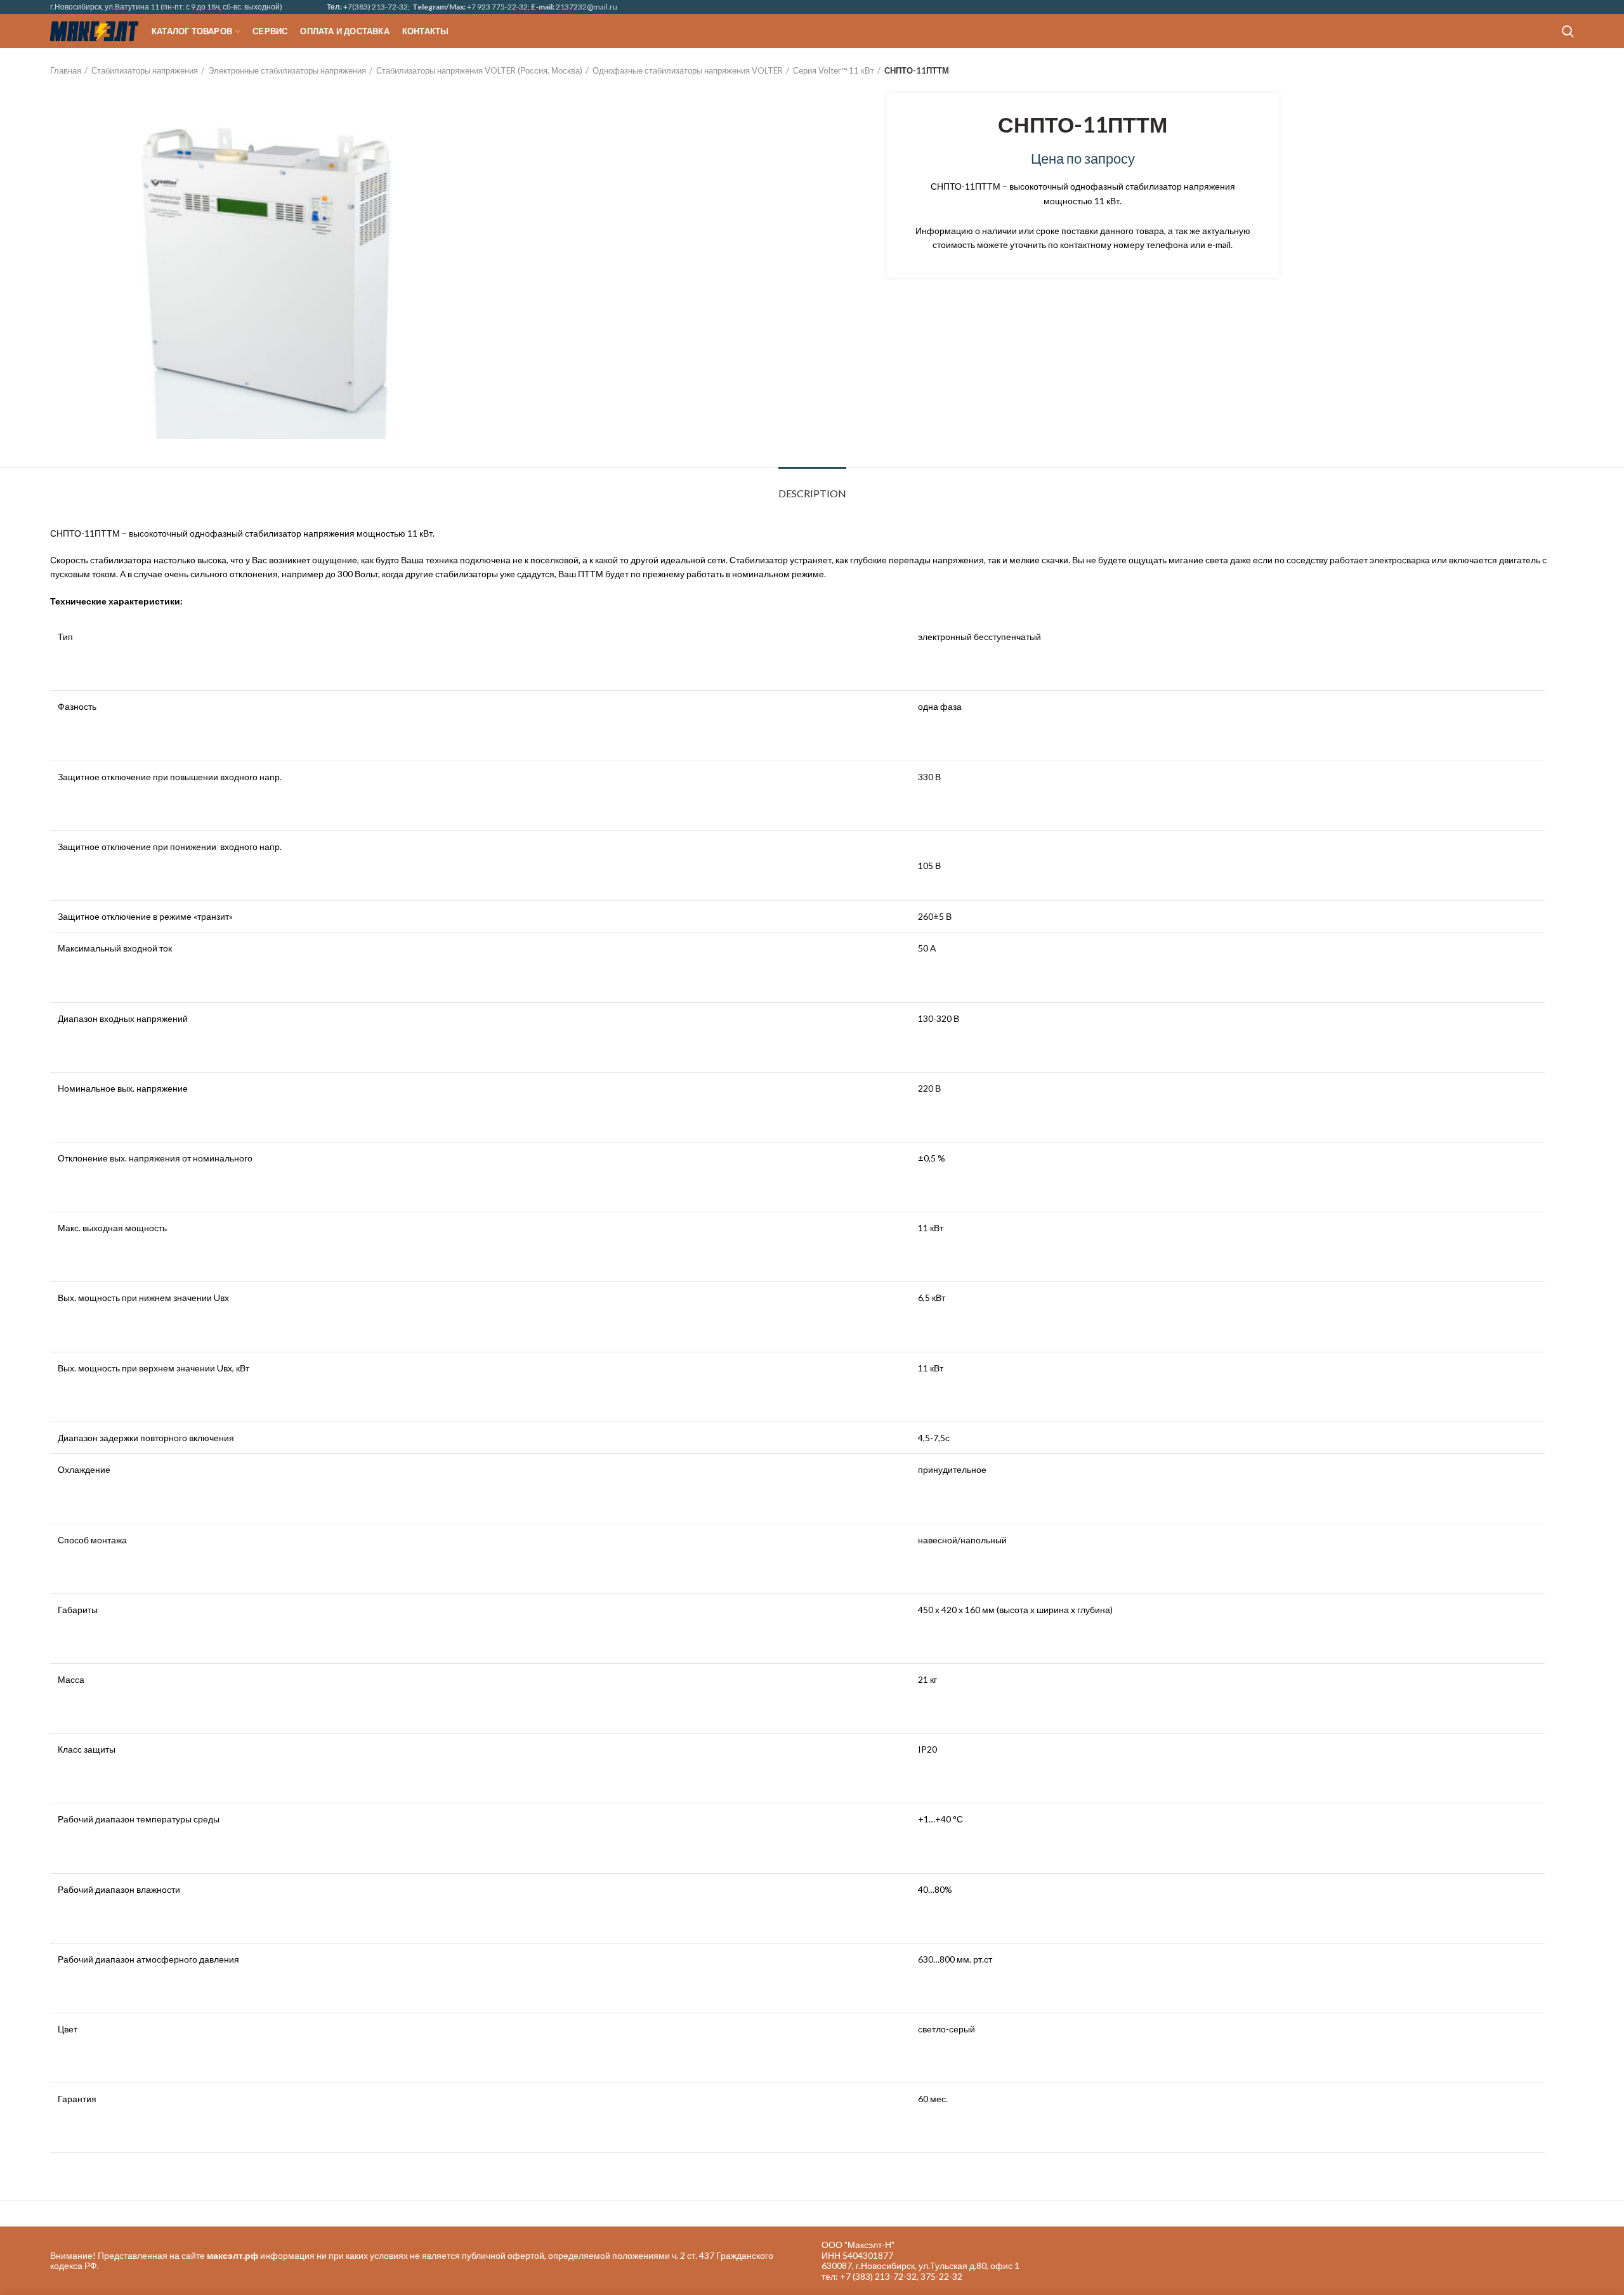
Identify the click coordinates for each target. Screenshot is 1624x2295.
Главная (66, 70)
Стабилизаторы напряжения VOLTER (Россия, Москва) (479, 70)
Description (812, 493)
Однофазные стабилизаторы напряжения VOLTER (688, 70)
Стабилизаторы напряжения (145, 70)
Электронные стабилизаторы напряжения (287, 70)
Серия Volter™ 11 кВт (834, 70)
